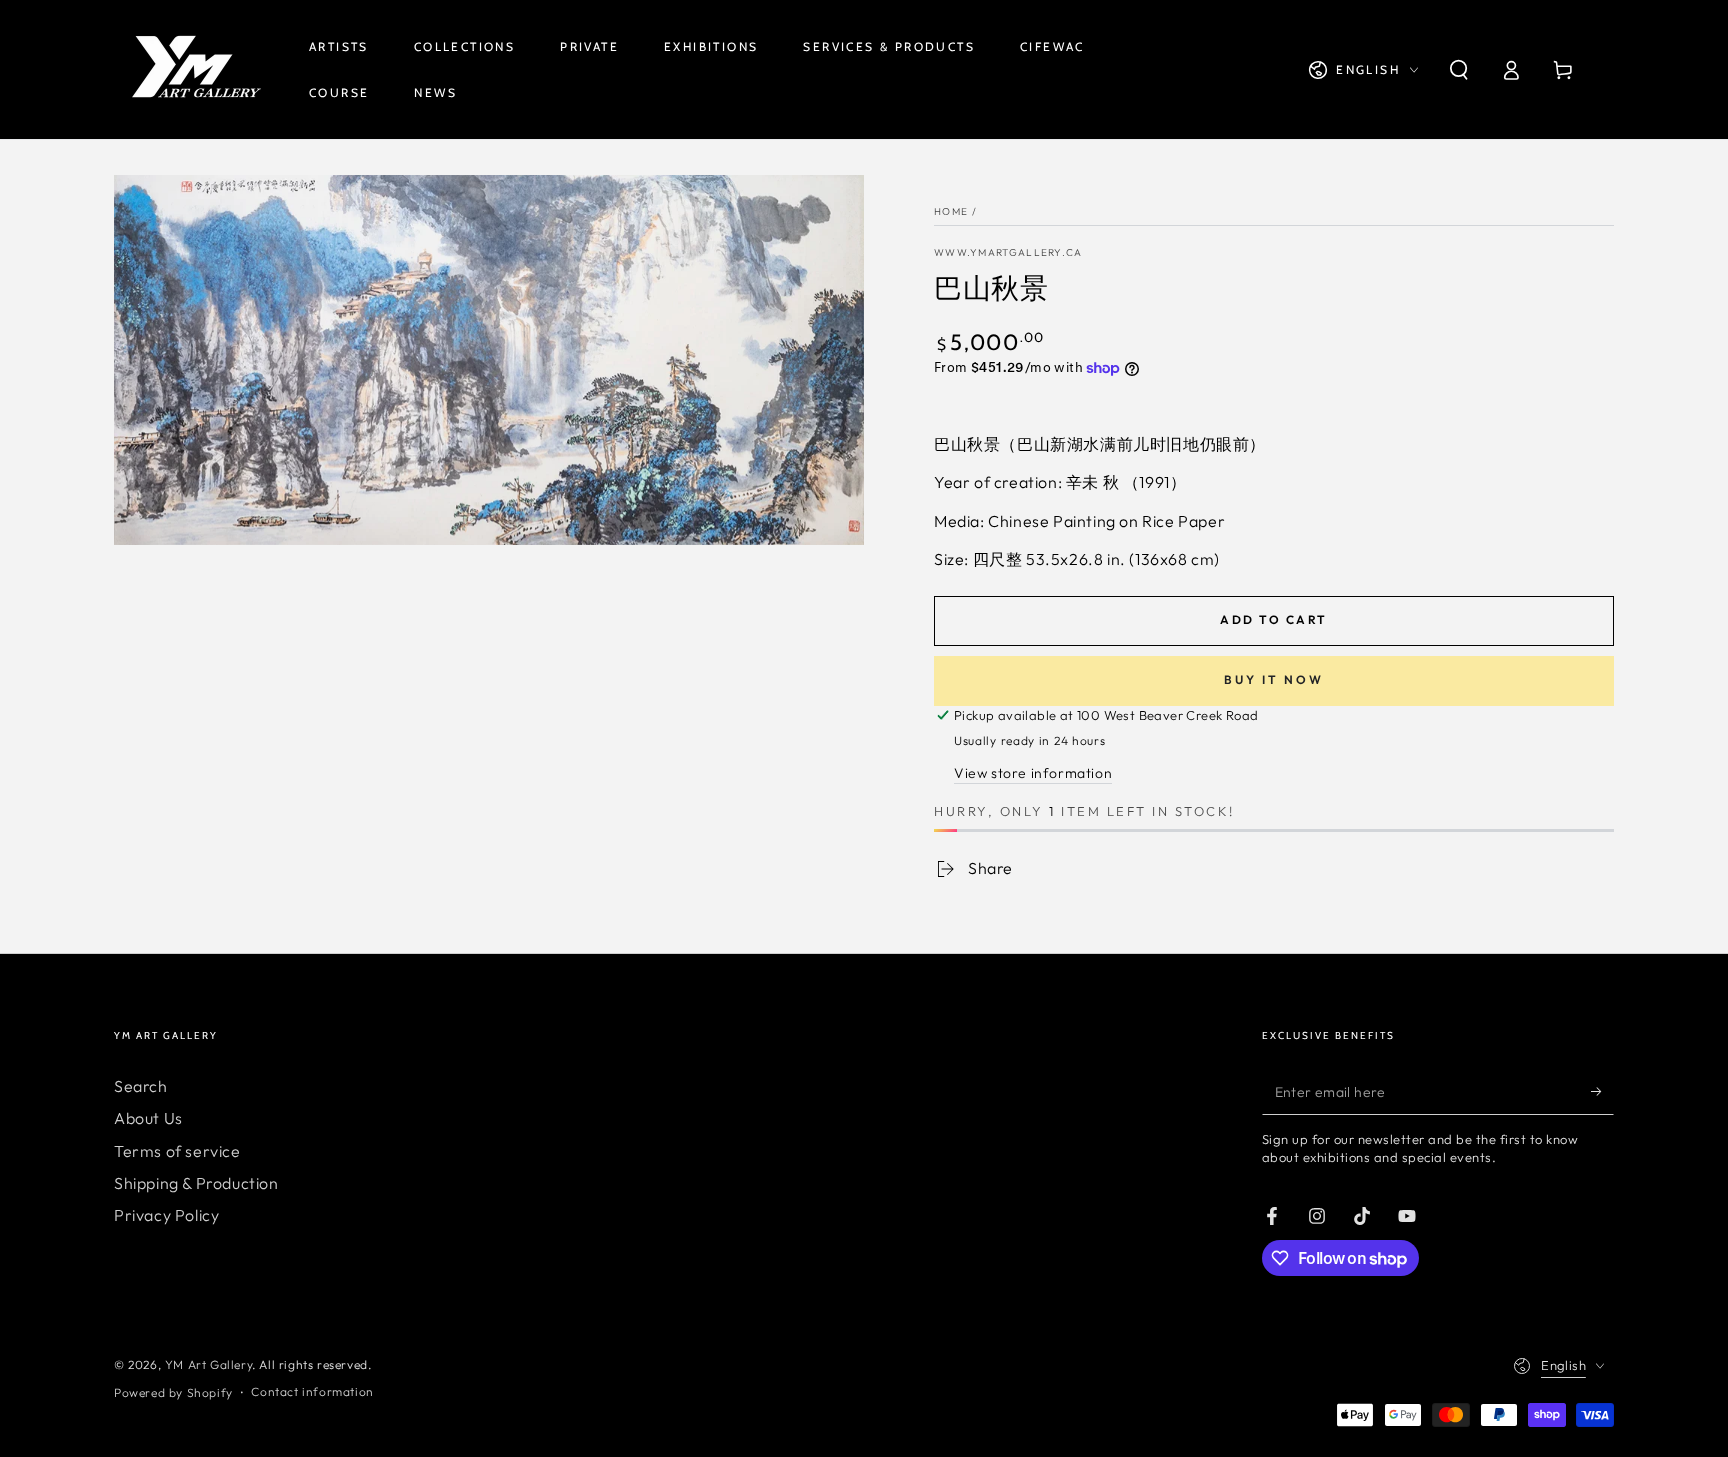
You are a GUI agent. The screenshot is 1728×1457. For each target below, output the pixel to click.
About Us (148, 1118)
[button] (1459, 70)
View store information (1033, 773)
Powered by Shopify (173, 1392)
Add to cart (1273, 619)
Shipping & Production (196, 1183)
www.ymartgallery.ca (1008, 252)
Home (951, 211)
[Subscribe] (1602, 1092)
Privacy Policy (166, 1215)
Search (141, 1086)
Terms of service (177, 1151)
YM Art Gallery (208, 1364)
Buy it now (1274, 679)
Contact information (312, 1391)
